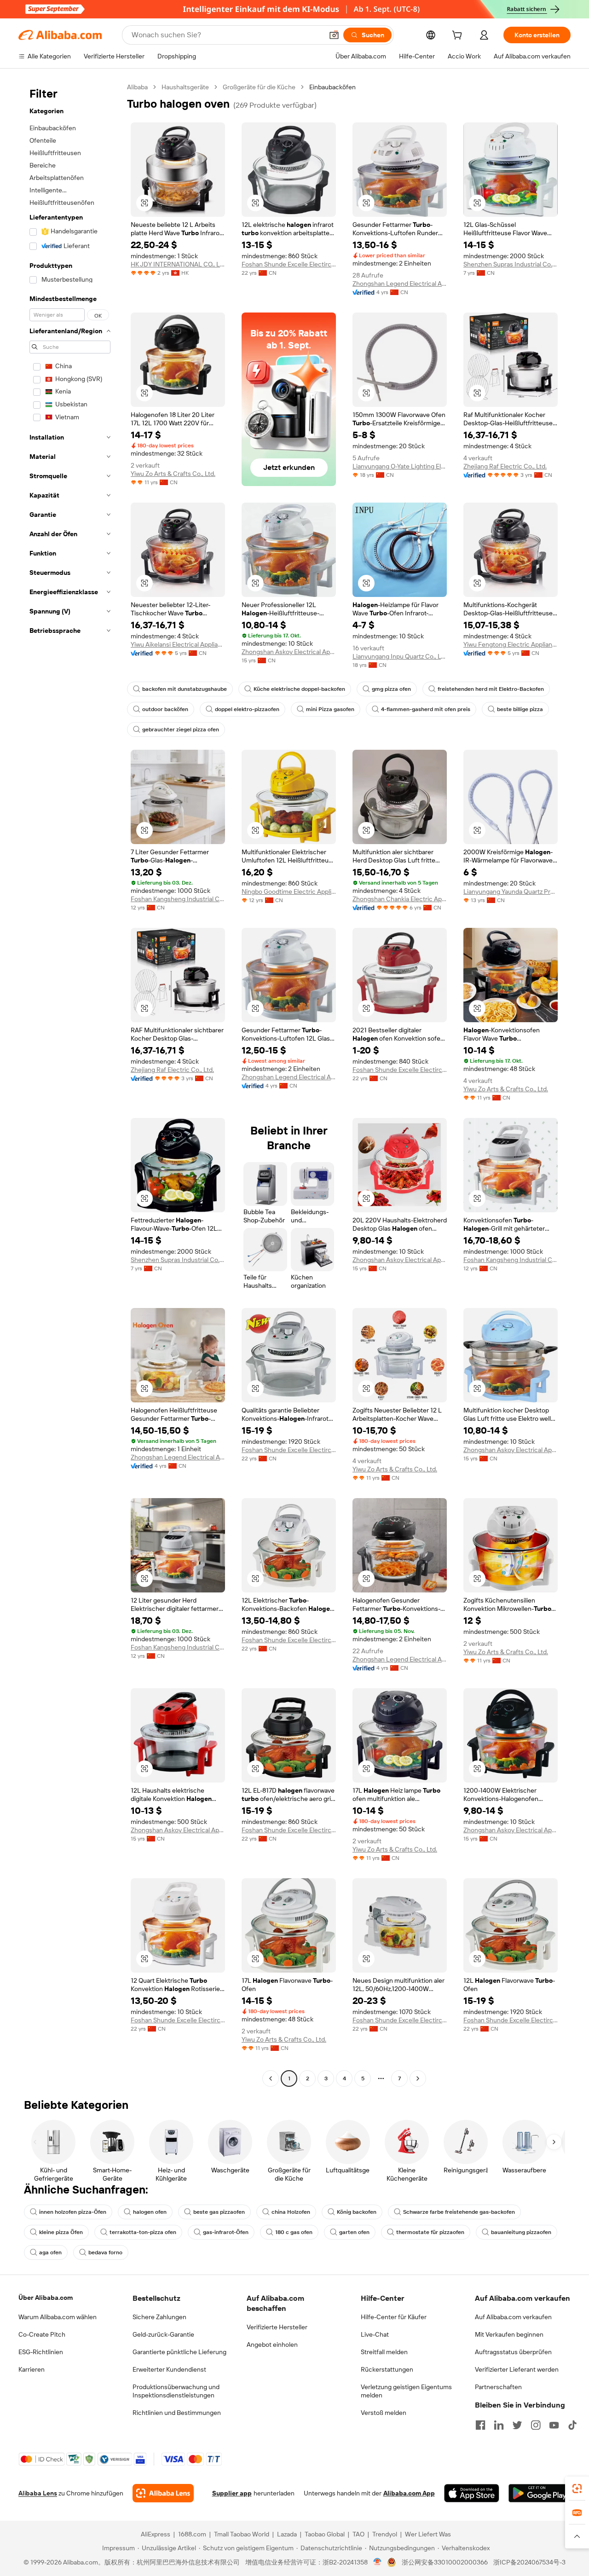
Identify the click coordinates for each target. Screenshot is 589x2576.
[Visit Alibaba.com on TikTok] (572, 2425)
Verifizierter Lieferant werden (517, 2369)
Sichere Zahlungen (159, 2317)
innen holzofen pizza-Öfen (73, 2212)
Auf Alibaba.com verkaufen (513, 2317)
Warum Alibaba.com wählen (58, 2317)
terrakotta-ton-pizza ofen (143, 2232)
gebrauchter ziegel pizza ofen (181, 729)
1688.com (192, 2534)
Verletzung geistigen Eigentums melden (406, 2391)
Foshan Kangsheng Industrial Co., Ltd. (178, 899)
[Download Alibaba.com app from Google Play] (540, 2493)
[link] (577, 2489)
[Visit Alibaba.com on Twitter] (517, 2425)
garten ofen (354, 2232)
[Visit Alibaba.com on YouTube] (554, 2425)
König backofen (357, 2212)
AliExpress (156, 2534)
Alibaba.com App (409, 2493)
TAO (358, 2534)
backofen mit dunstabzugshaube (185, 689)
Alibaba (137, 87)
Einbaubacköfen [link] (332, 87)
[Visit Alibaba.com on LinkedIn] (499, 2425)
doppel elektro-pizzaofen (247, 709)
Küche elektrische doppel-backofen (299, 689)
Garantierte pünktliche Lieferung (179, 2352)
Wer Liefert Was (428, 2534)
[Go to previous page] (271, 2078)
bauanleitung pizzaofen (521, 2232)
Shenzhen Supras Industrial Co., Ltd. (511, 264)
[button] (334, 35)
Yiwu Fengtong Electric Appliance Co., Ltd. (511, 644)
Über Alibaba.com (46, 2298)
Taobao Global (325, 2534)
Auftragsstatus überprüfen (513, 2352)
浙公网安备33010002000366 (445, 2562)
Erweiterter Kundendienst (169, 2369)
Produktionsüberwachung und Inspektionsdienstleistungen (176, 2391)
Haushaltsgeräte (185, 87)
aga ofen (50, 2252)
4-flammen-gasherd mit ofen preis (426, 709)
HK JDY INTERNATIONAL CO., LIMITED (178, 264)
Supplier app (232, 2493)
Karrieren (32, 2369)
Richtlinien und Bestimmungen (177, 2413)
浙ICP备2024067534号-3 (529, 2562)
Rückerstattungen (387, 2369)
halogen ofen (150, 2212)
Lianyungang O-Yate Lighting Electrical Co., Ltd (400, 466)
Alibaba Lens (38, 2493)
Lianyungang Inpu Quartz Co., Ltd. (400, 656)
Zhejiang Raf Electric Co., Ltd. (505, 466)
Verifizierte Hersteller (277, 2327)
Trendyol (385, 2534)
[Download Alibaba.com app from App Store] (472, 2493)
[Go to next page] (418, 2078)
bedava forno (105, 2252)
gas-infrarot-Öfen (226, 2232)
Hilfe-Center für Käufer (394, 2317)
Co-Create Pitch (42, 2334)
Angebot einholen (272, 2344)
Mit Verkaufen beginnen (509, 2334)
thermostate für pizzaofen (430, 2232)
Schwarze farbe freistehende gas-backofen (459, 2212)
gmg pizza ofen (391, 689)
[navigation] (70, 1084)
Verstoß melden (384, 2413)
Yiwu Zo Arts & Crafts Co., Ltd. (173, 474)
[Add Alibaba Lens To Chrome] (163, 2493)
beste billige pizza (520, 709)
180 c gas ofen (294, 2232)
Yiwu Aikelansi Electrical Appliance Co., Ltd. (178, 644)
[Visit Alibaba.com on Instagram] (536, 2425)
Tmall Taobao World (242, 2534)
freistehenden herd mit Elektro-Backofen (491, 689)
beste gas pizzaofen (219, 2212)
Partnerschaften (498, 2387)
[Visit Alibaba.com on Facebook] (480, 2425)
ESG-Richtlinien (41, 2352)
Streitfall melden (384, 2352)
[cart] (459, 36)
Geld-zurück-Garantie (163, 2334)
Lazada (287, 2534)
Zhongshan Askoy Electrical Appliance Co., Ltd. (289, 652)
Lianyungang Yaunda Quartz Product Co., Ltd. (511, 891)
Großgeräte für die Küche (259, 87)
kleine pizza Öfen (61, 2232)
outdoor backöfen (165, 709)
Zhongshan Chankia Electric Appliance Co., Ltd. (400, 899)
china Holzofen (291, 2212)
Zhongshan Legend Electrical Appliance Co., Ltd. (400, 284)
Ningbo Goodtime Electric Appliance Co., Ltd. (289, 891)
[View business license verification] (378, 2562)
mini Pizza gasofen (330, 709)
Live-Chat (375, 2334)
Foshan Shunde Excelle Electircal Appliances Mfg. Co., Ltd (289, 264)
